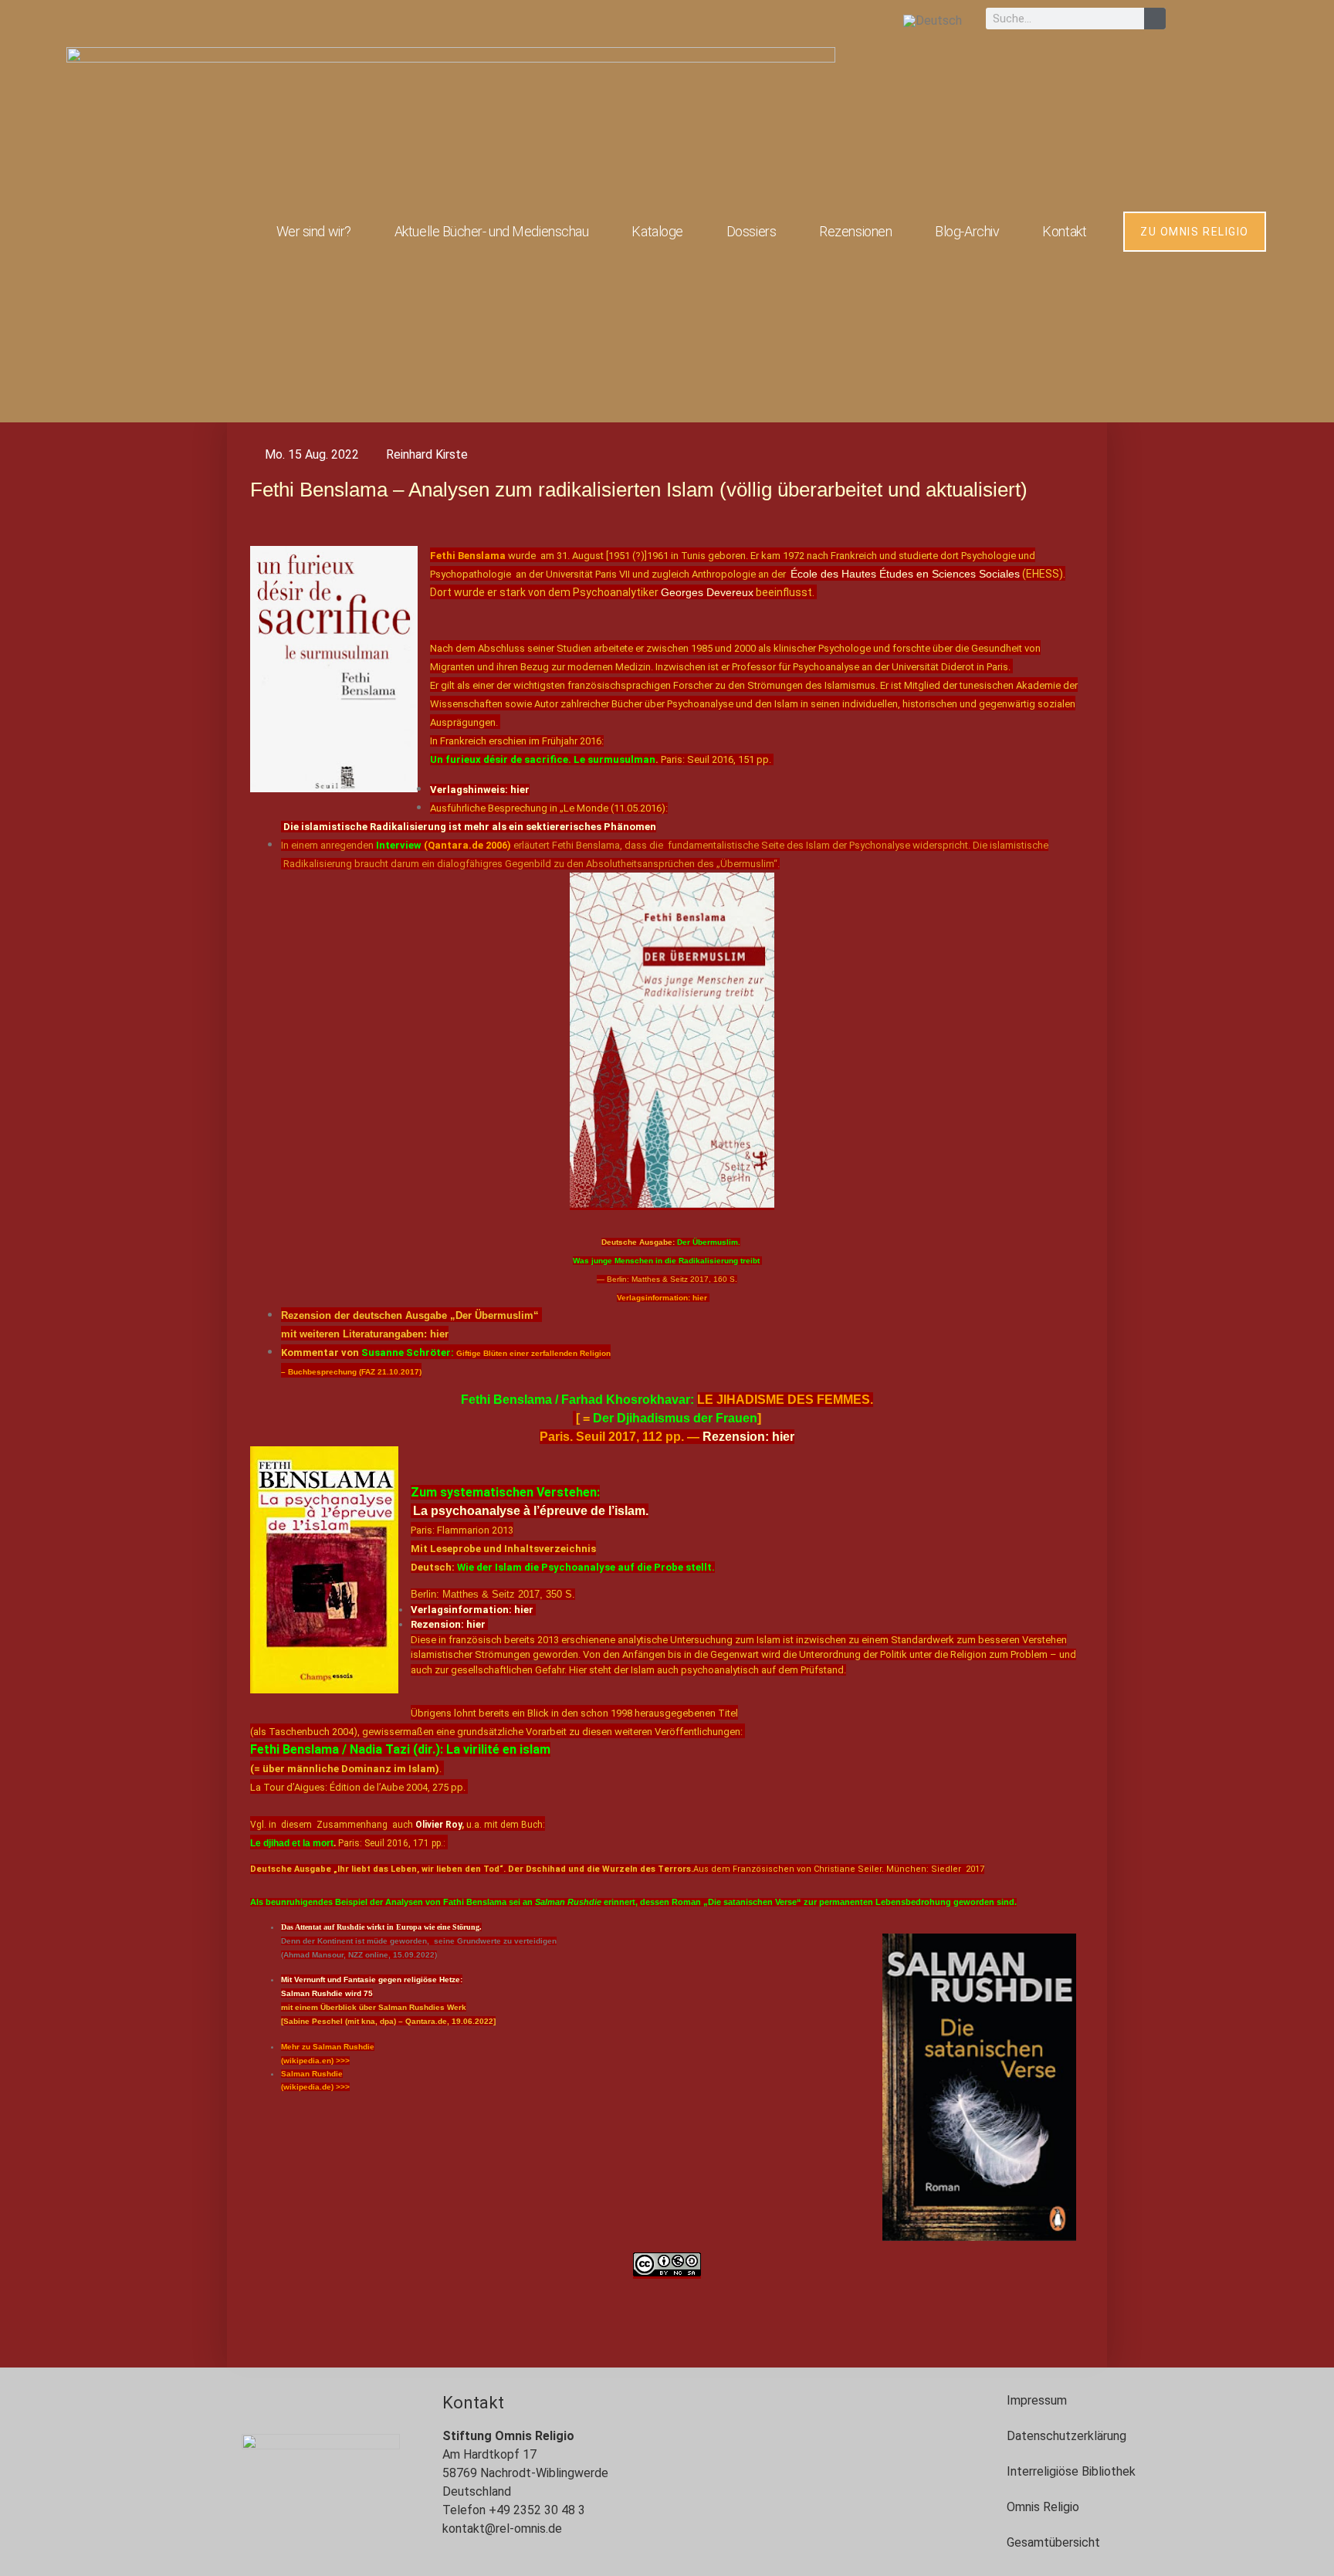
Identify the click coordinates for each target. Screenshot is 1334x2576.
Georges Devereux (707, 592)
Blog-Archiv (967, 231)
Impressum (1037, 2400)
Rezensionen (855, 231)
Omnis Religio (1043, 2507)
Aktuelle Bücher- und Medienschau (492, 231)
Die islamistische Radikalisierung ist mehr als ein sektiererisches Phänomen (470, 827)
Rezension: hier (747, 1437)
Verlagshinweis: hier (480, 790)
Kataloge (657, 231)
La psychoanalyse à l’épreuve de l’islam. (531, 1511)
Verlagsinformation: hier (473, 1610)
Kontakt (1064, 231)
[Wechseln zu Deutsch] (933, 20)
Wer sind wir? (314, 231)
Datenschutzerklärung (1067, 2436)
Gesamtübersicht (1053, 2542)
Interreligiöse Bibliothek (1071, 2471)
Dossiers (751, 231)
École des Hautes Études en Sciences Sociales (905, 574)
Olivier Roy (438, 1825)
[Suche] (1155, 19)
